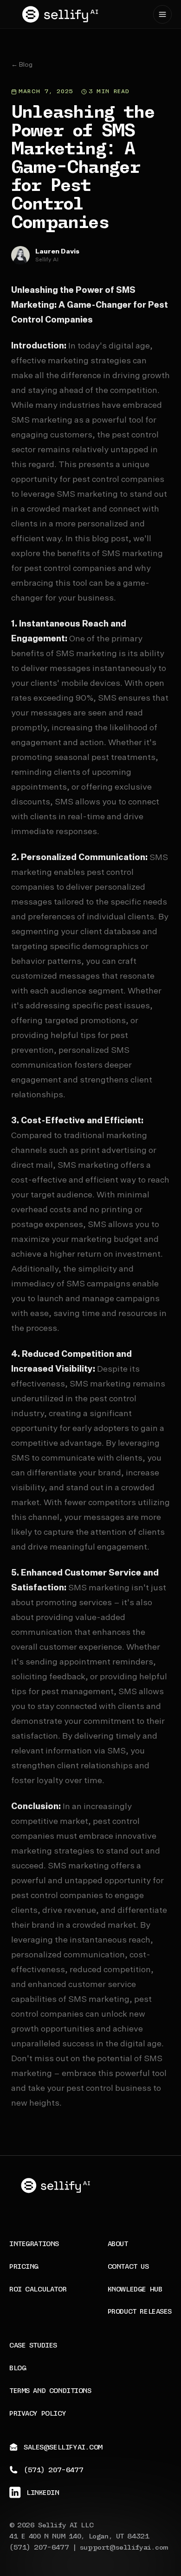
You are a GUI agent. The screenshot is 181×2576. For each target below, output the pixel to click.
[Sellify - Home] (60, 14)
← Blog (22, 65)
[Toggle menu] (162, 14)
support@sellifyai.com (124, 2548)
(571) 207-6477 (39, 2548)
